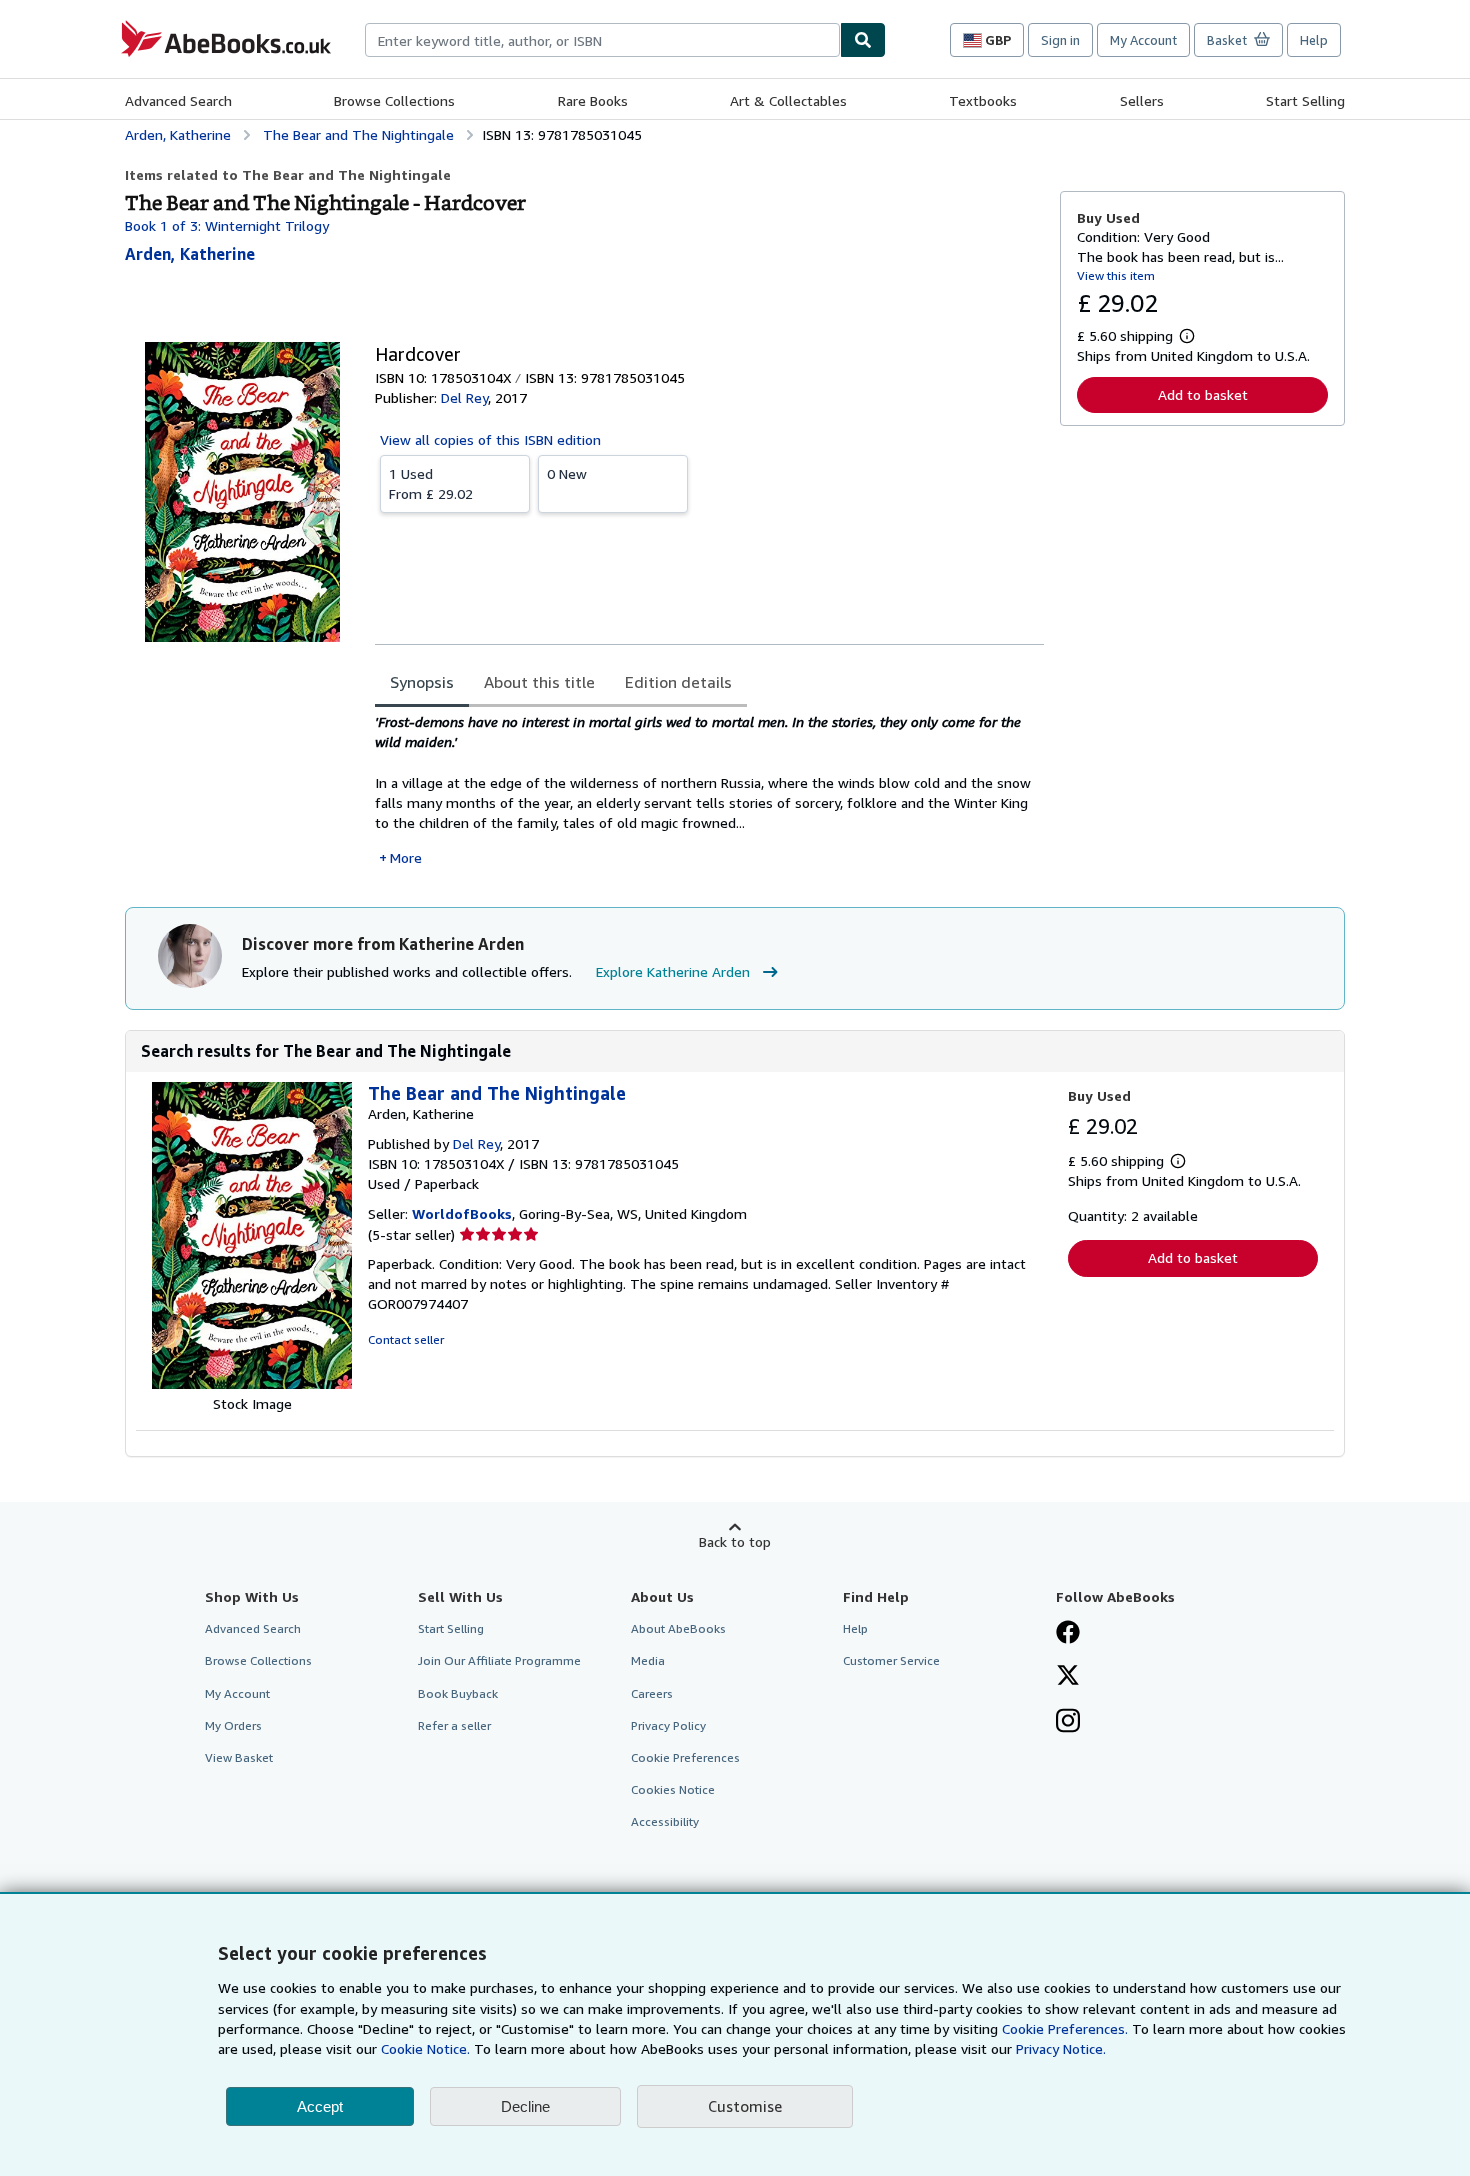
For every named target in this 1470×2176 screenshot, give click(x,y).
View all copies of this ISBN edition (490, 439)
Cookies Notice (673, 1789)
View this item (1116, 275)
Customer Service (891, 1660)
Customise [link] (745, 2106)
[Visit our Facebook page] (1068, 1634)
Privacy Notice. (1061, 2048)
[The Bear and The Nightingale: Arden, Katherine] (252, 1383)
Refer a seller (454, 1725)
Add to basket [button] (1203, 394)
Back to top (735, 1541)
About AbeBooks (678, 1628)
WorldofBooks (462, 1213)
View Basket (239, 1757)
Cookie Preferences (685, 1757)
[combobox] (602, 40)
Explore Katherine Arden (673, 971)
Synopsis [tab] (422, 682)
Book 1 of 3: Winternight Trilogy (227, 225)
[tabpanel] (709, 790)
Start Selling (1305, 100)
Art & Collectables (788, 100)
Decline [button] (525, 2106)
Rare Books (593, 100)
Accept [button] (320, 2106)
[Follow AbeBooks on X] (1068, 1677)
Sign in (1060, 40)
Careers (652, 1693)
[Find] (863, 40)
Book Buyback (458, 1693)
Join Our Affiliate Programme (499, 1660)
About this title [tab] (539, 682)
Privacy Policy (668, 1725)
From (431, 483)
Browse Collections (394, 100)
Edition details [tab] (678, 682)
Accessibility (665, 1821)
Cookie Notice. (425, 2048)
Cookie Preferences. (1065, 2028)
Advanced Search (178, 100)
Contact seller (406, 1339)
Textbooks (983, 100)
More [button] (406, 857)
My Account (1143, 40)
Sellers (1142, 100)
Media (648, 1660)
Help (1314, 40)
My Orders (233, 1725)
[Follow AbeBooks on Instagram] (1068, 1723)
